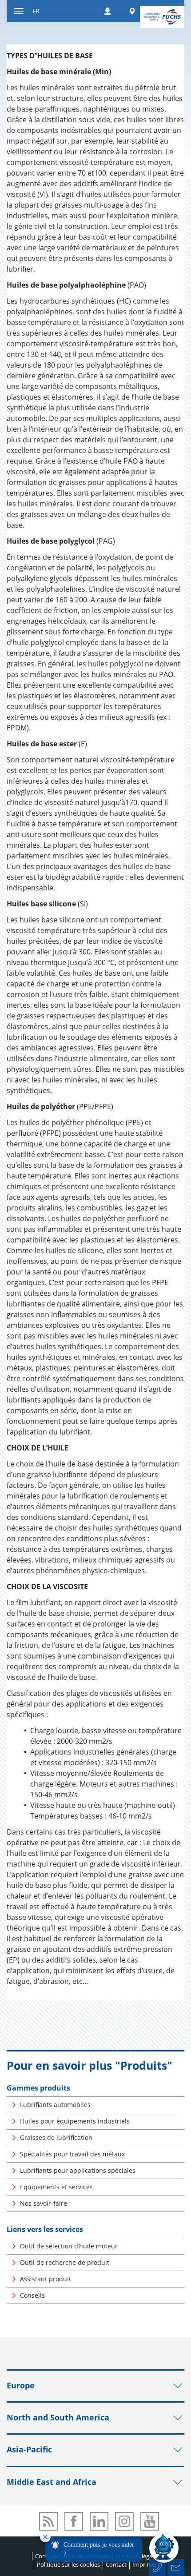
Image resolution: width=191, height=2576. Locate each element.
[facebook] (74, 2521)
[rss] (48, 2521)
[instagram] (124, 2521)
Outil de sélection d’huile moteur (69, 2246)
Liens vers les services (45, 2229)
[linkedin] (99, 2521)
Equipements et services (56, 2187)
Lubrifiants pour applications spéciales (78, 2170)
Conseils (32, 2295)
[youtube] (150, 2521)
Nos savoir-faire (44, 2203)
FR (36, 11)
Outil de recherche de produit (65, 2262)
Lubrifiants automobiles (55, 2105)
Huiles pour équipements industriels (75, 2121)
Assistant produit (46, 2279)
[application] (109, 2548)
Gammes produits (38, 2088)
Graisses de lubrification (56, 2137)
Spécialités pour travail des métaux (72, 2154)
